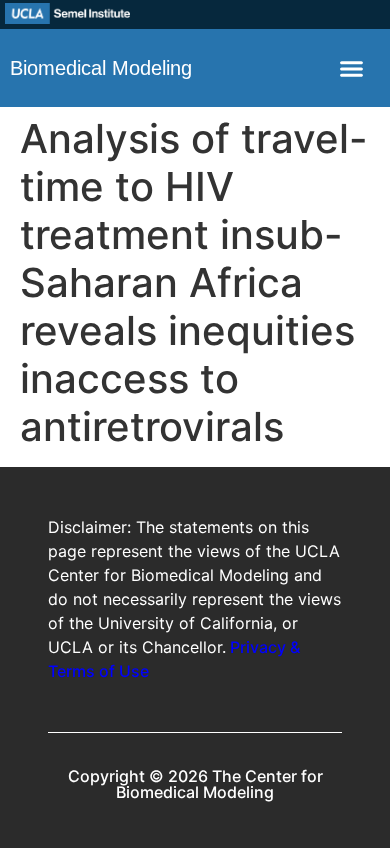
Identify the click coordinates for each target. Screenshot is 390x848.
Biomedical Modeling (101, 68)
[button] (352, 68)
